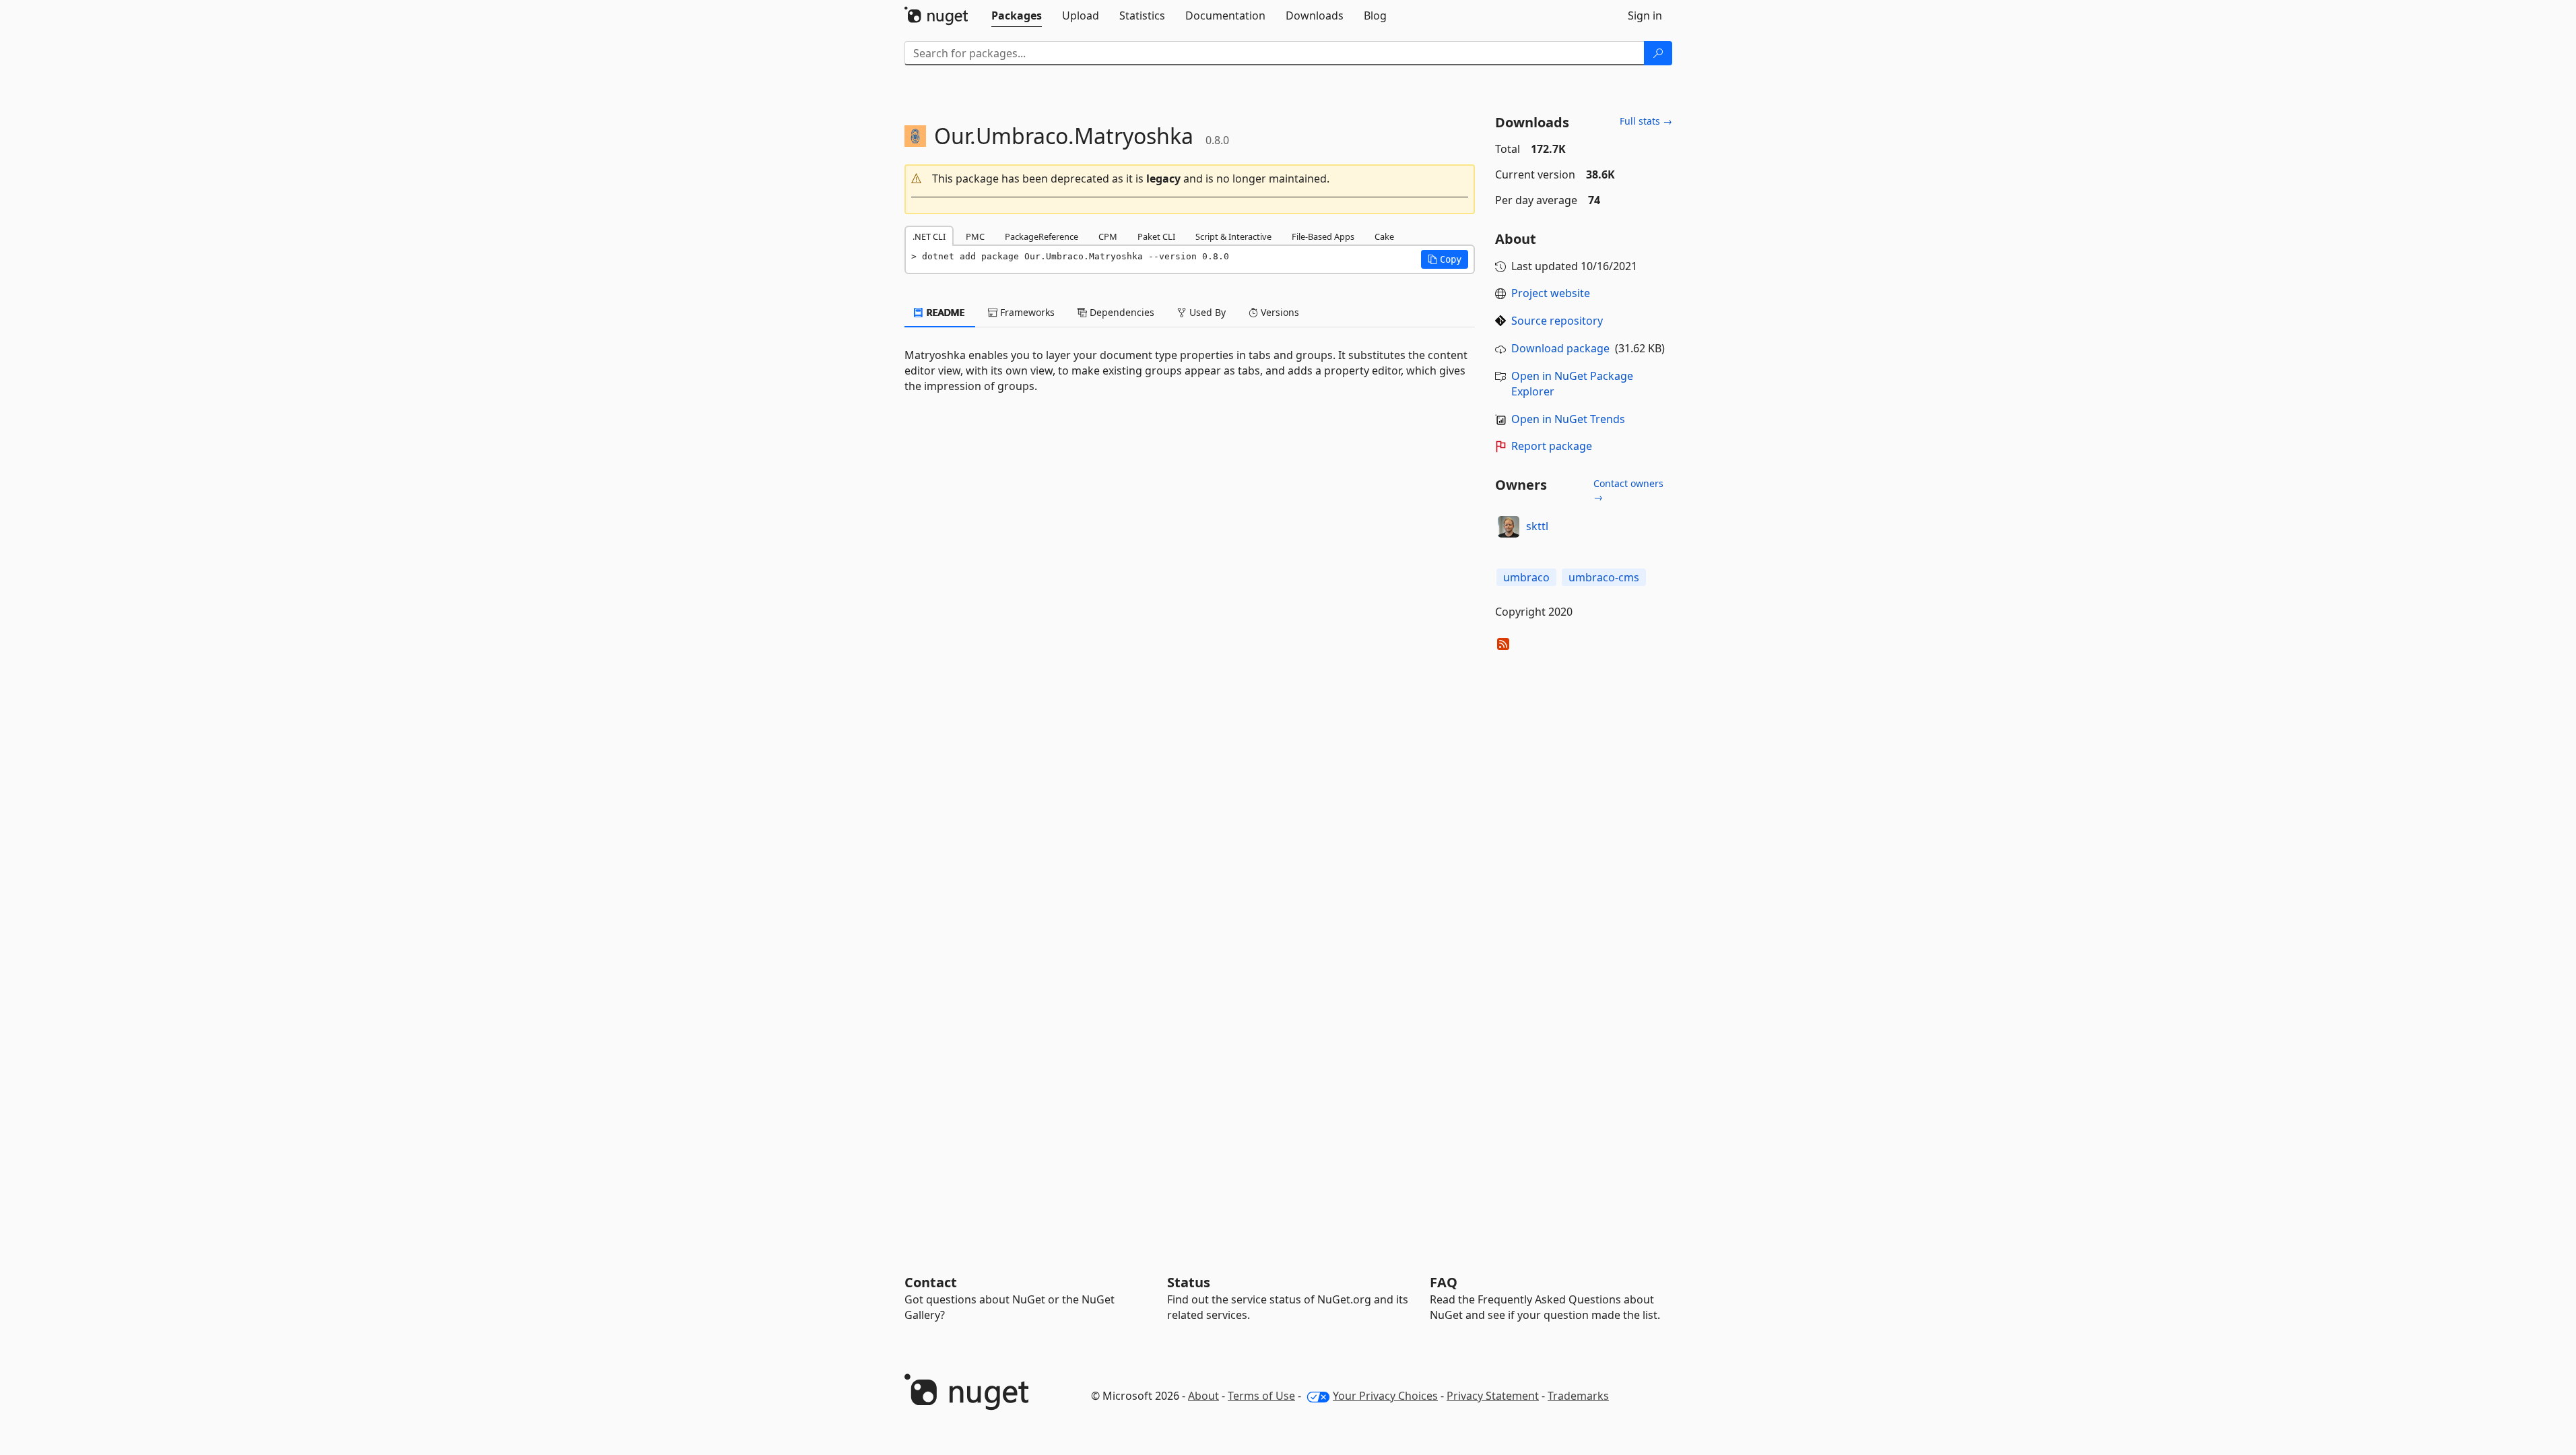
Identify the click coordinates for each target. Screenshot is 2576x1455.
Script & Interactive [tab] (1233, 236)
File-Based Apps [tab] (1323, 236)
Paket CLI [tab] (1156, 236)
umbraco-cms (1604, 577)
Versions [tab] (1279, 312)
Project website (1551, 293)
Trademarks (1578, 1396)
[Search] (1658, 53)
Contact (931, 1282)
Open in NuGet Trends (1568, 419)
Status (1189, 1282)
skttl (1537, 526)
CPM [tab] (1108, 236)
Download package (1560, 348)
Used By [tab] (1206, 312)
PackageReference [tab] (1042, 236)
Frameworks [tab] (1026, 312)
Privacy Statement (1493, 1396)
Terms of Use (1261, 1396)
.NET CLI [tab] (929, 236)
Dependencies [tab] (1121, 312)
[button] (1190, 179)
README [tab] (945, 312)
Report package (1552, 446)
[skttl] (1509, 527)
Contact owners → (1628, 490)
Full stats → (1646, 121)
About (1203, 1396)
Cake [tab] (1384, 236)
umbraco (1526, 577)
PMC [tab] (975, 236)
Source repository (1557, 321)
